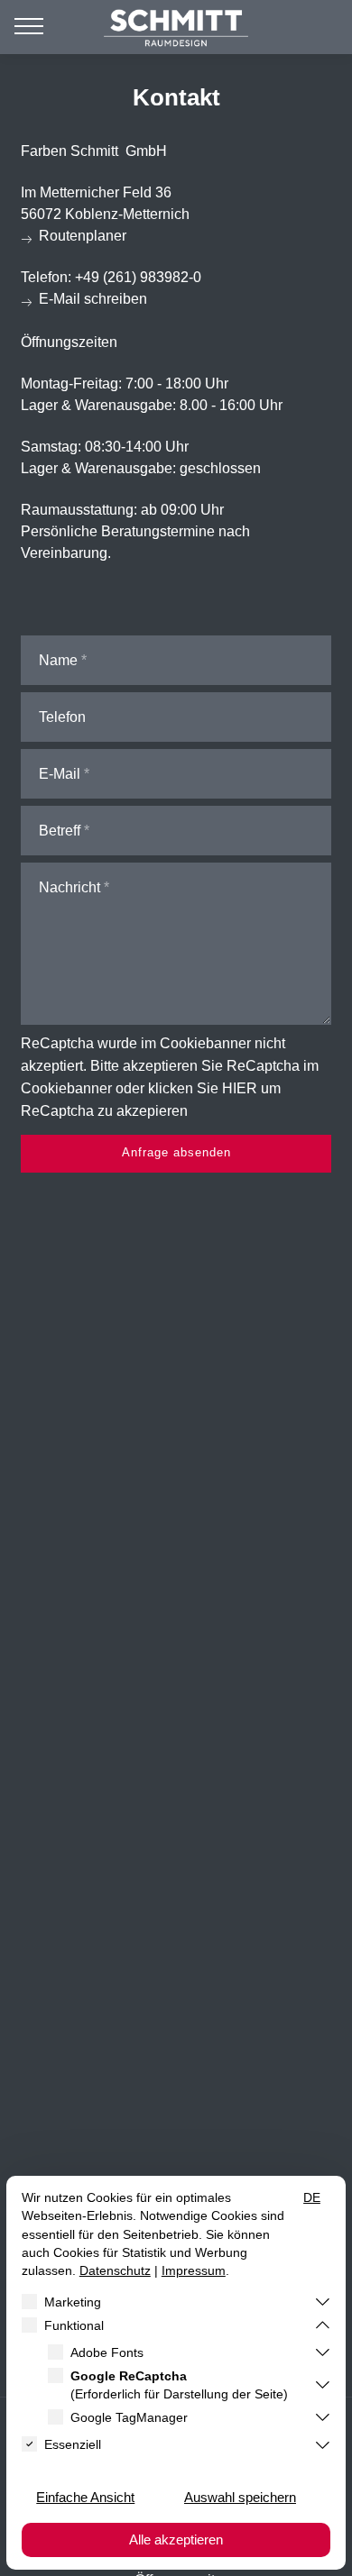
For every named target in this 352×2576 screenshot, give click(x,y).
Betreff (60, 831)
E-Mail (60, 774)
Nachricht (69, 887)
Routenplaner (83, 236)
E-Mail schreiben (93, 299)
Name (58, 660)
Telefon (62, 717)
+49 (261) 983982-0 (138, 277)
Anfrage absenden (176, 1152)
